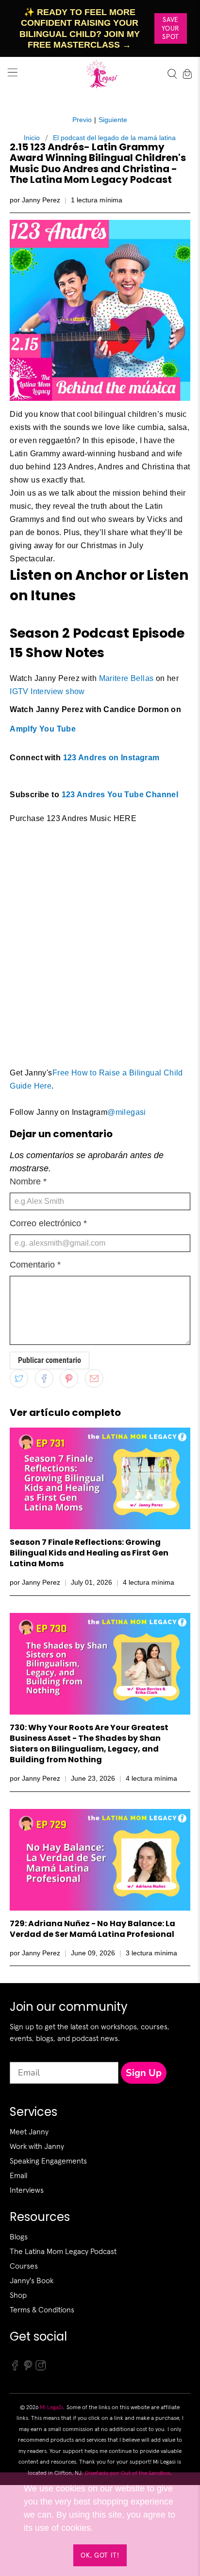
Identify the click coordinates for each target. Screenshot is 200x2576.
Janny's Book (32, 2280)
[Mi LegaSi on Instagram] (41, 2368)
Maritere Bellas (126, 678)
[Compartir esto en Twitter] (19, 1378)
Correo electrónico (48, 1223)
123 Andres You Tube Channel (120, 795)
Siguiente (113, 120)
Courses (24, 2266)
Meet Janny (29, 2131)
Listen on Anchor (68, 575)
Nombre (28, 1181)
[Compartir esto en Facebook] (44, 1378)
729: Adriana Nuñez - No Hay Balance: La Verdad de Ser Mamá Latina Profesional (92, 1929)
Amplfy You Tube (43, 729)
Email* (23, 2053)
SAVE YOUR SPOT (171, 28)
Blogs (19, 2236)
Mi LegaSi (51, 2407)
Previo (82, 120)
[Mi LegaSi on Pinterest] (28, 2368)
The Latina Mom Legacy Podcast (63, 2251)
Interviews (27, 2190)
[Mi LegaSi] (100, 74)
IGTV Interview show (47, 691)
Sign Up (144, 2073)
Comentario (35, 1265)
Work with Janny (37, 2146)
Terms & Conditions (42, 2309)
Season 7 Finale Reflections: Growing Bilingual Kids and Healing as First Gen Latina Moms (89, 1553)
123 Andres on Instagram (111, 758)
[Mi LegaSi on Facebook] (15, 2368)
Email (18, 2175)
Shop (18, 2295)
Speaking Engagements (48, 2161)
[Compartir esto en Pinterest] (69, 1378)
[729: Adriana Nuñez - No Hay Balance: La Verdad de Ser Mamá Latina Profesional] (100, 1860)
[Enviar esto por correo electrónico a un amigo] (94, 1378)
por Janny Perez (35, 200)
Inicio (32, 138)
